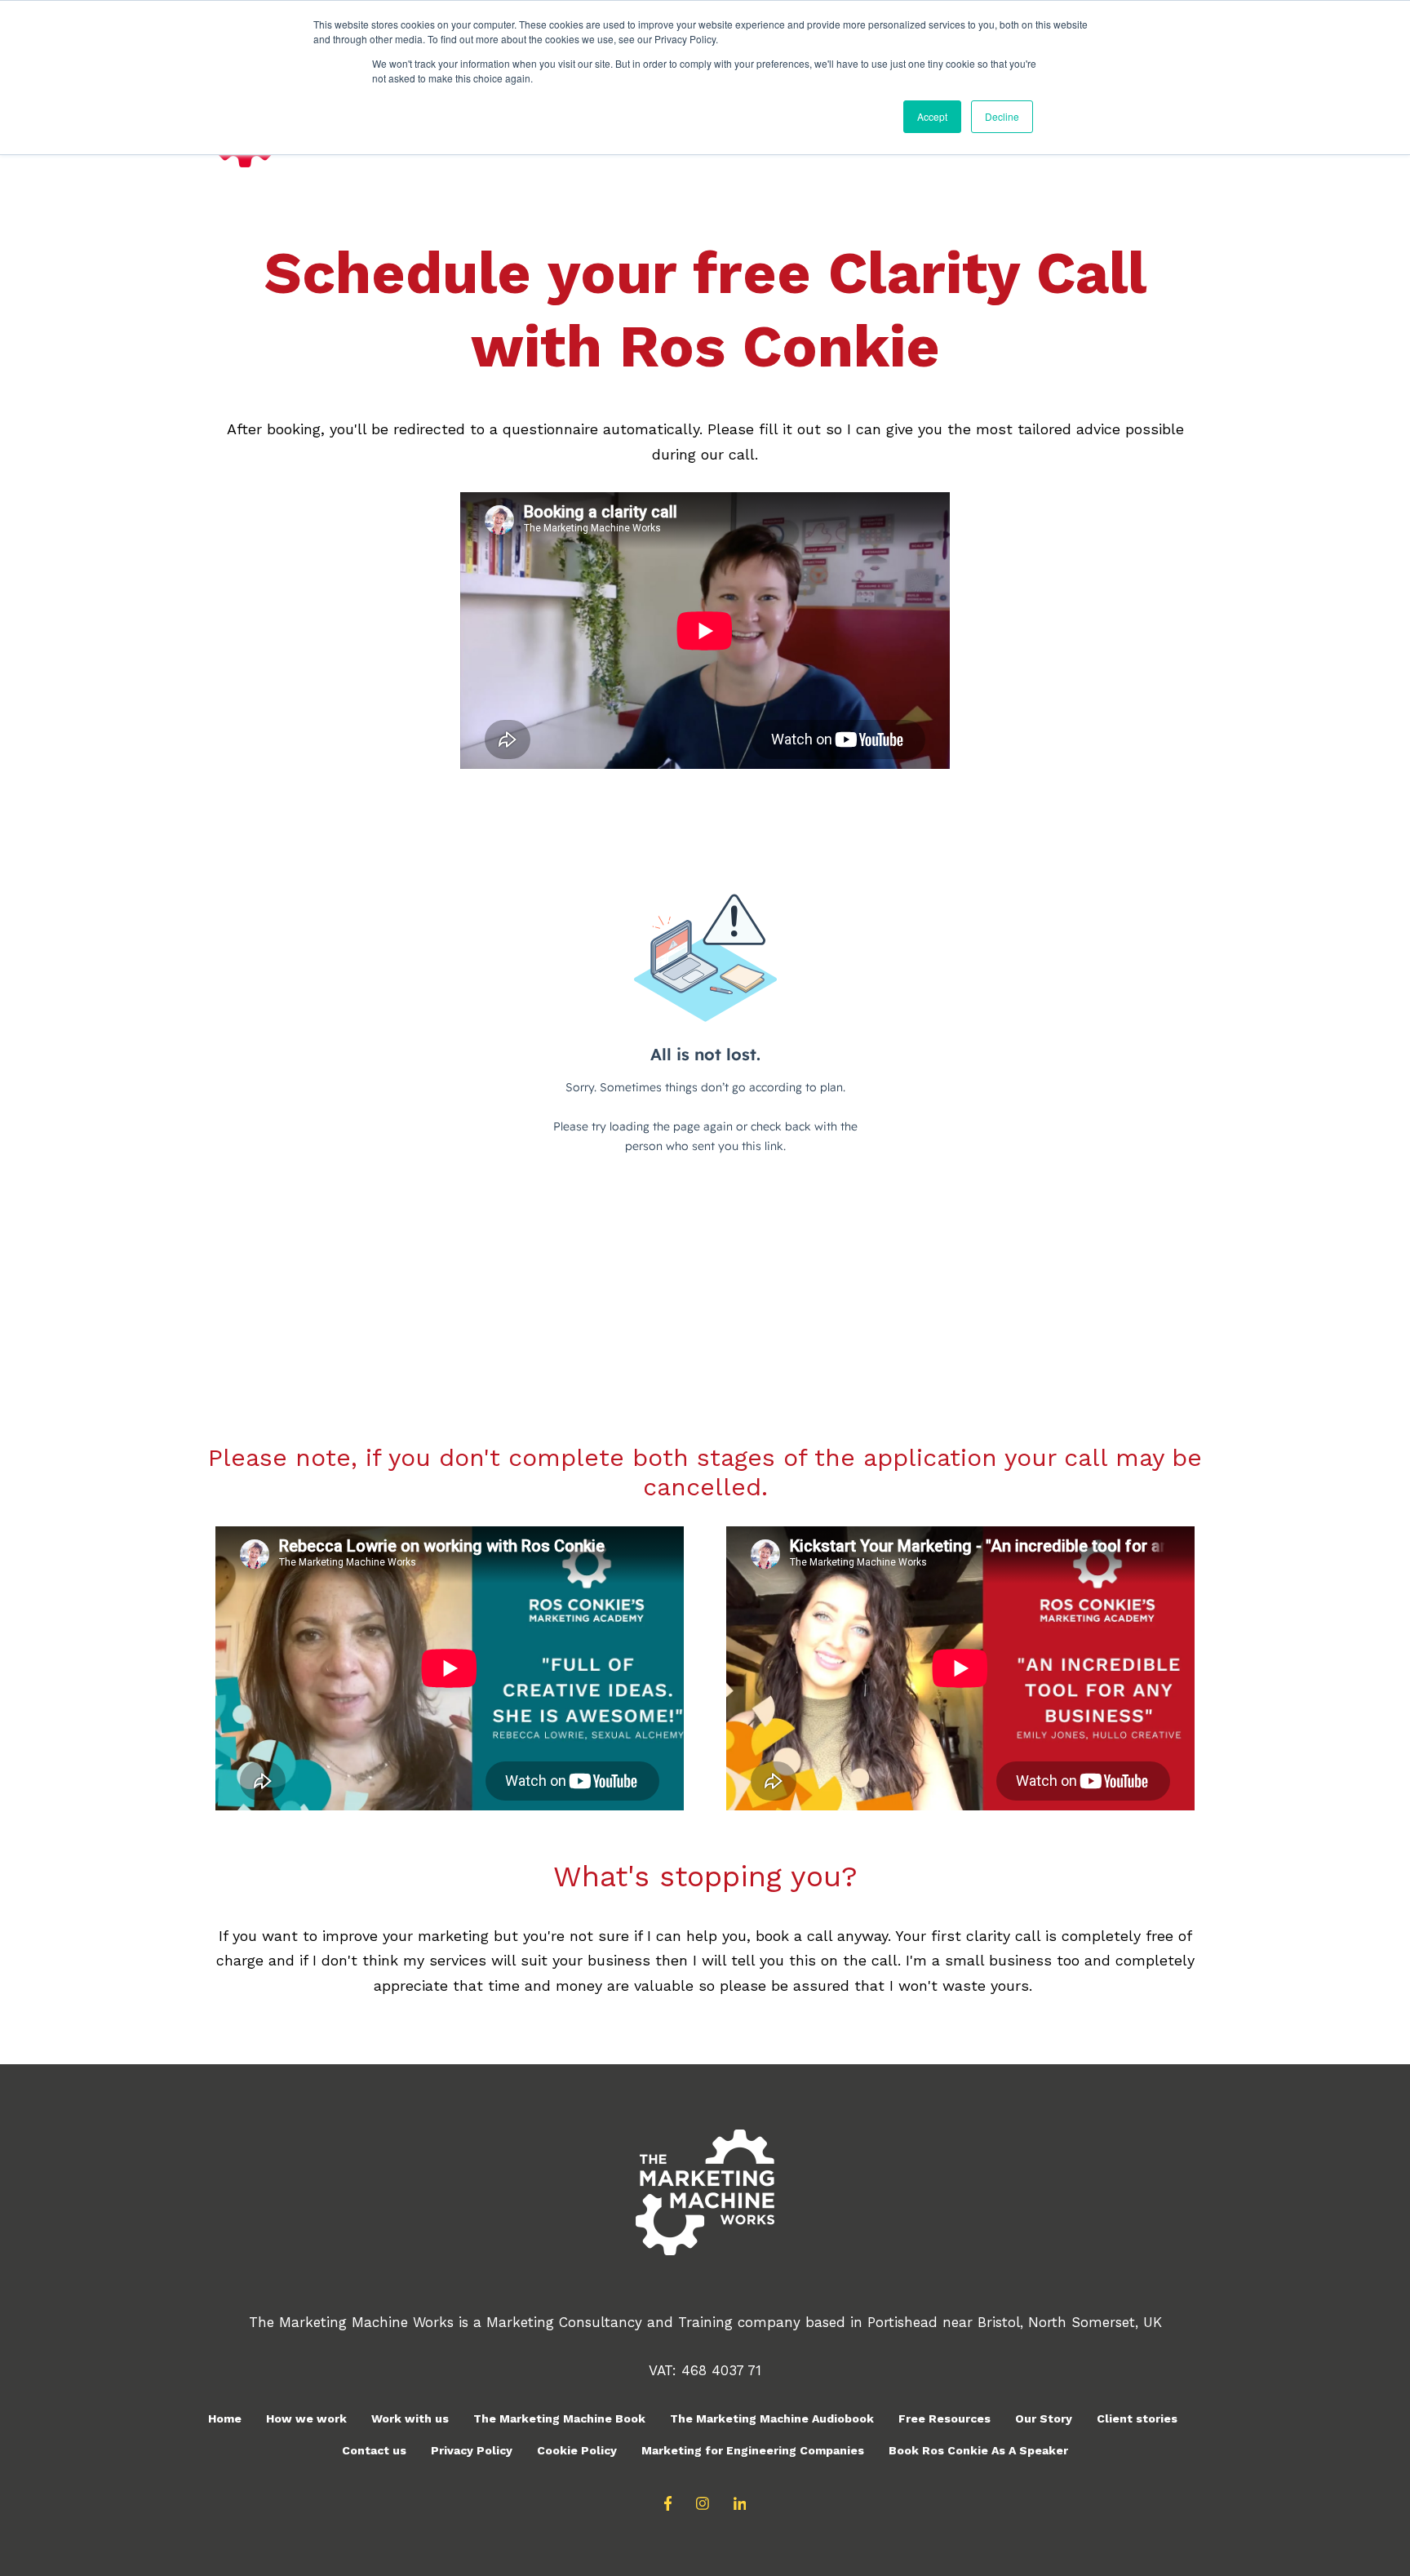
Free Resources (944, 2418)
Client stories (1137, 2418)
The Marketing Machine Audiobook (772, 2418)
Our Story (1044, 2418)
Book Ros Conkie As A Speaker (978, 2450)
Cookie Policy (577, 2450)
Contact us (374, 2450)
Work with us (410, 2418)
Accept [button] (932, 116)
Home (225, 2418)
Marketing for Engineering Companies (753, 2450)
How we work (306, 2418)
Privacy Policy (472, 2450)
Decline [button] (1002, 116)
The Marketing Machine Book (559, 2418)
